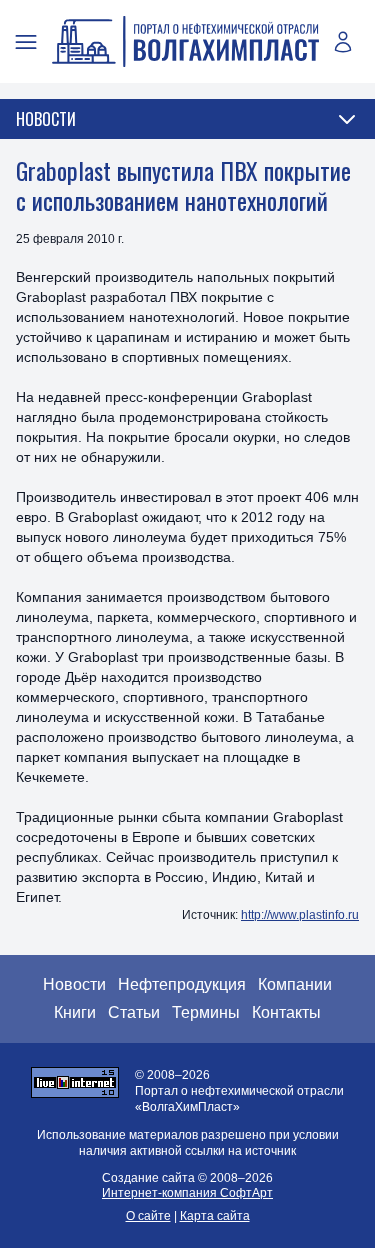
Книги (75, 1012)
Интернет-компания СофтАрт (187, 1193)
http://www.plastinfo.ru (300, 915)
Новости (74, 984)
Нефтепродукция (182, 984)
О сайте (148, 1216)
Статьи (134, 1012)
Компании (295, 984)
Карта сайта (215, 1216)
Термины (206, 1012)
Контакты (286, 1012)
